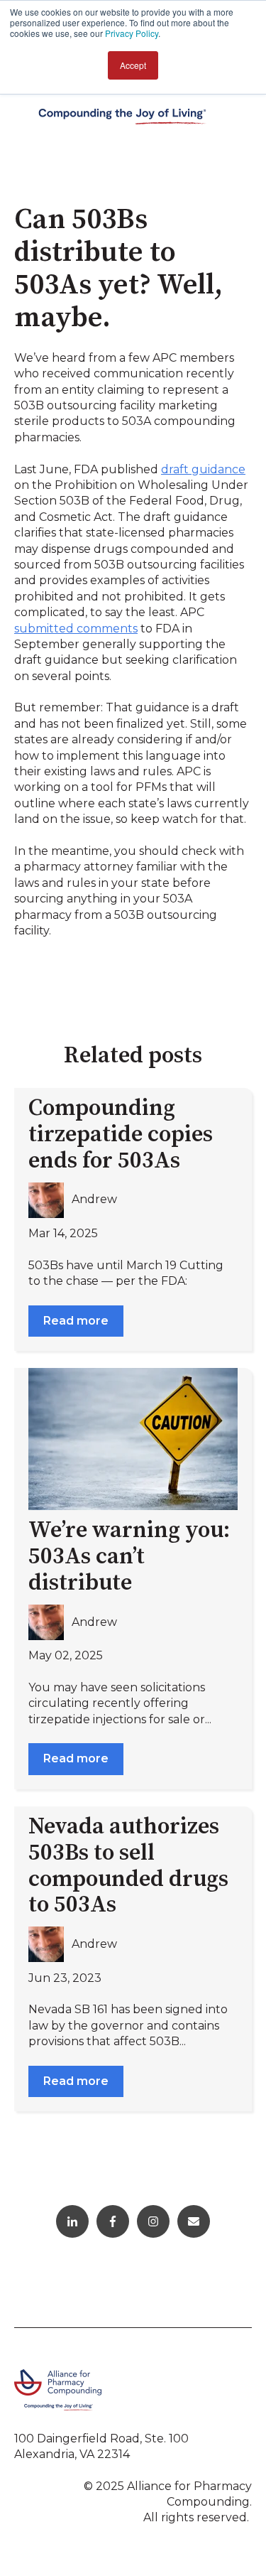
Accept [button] (133, 65)
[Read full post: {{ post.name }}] (133, 1439)
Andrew (94, 1199)
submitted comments (76, 629)
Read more (76, 1321)
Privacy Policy (132, 33)
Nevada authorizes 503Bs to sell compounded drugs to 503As (128, 1866)
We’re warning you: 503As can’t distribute (129, 1557)
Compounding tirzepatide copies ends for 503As (121, 1135)
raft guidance (207, 469)
